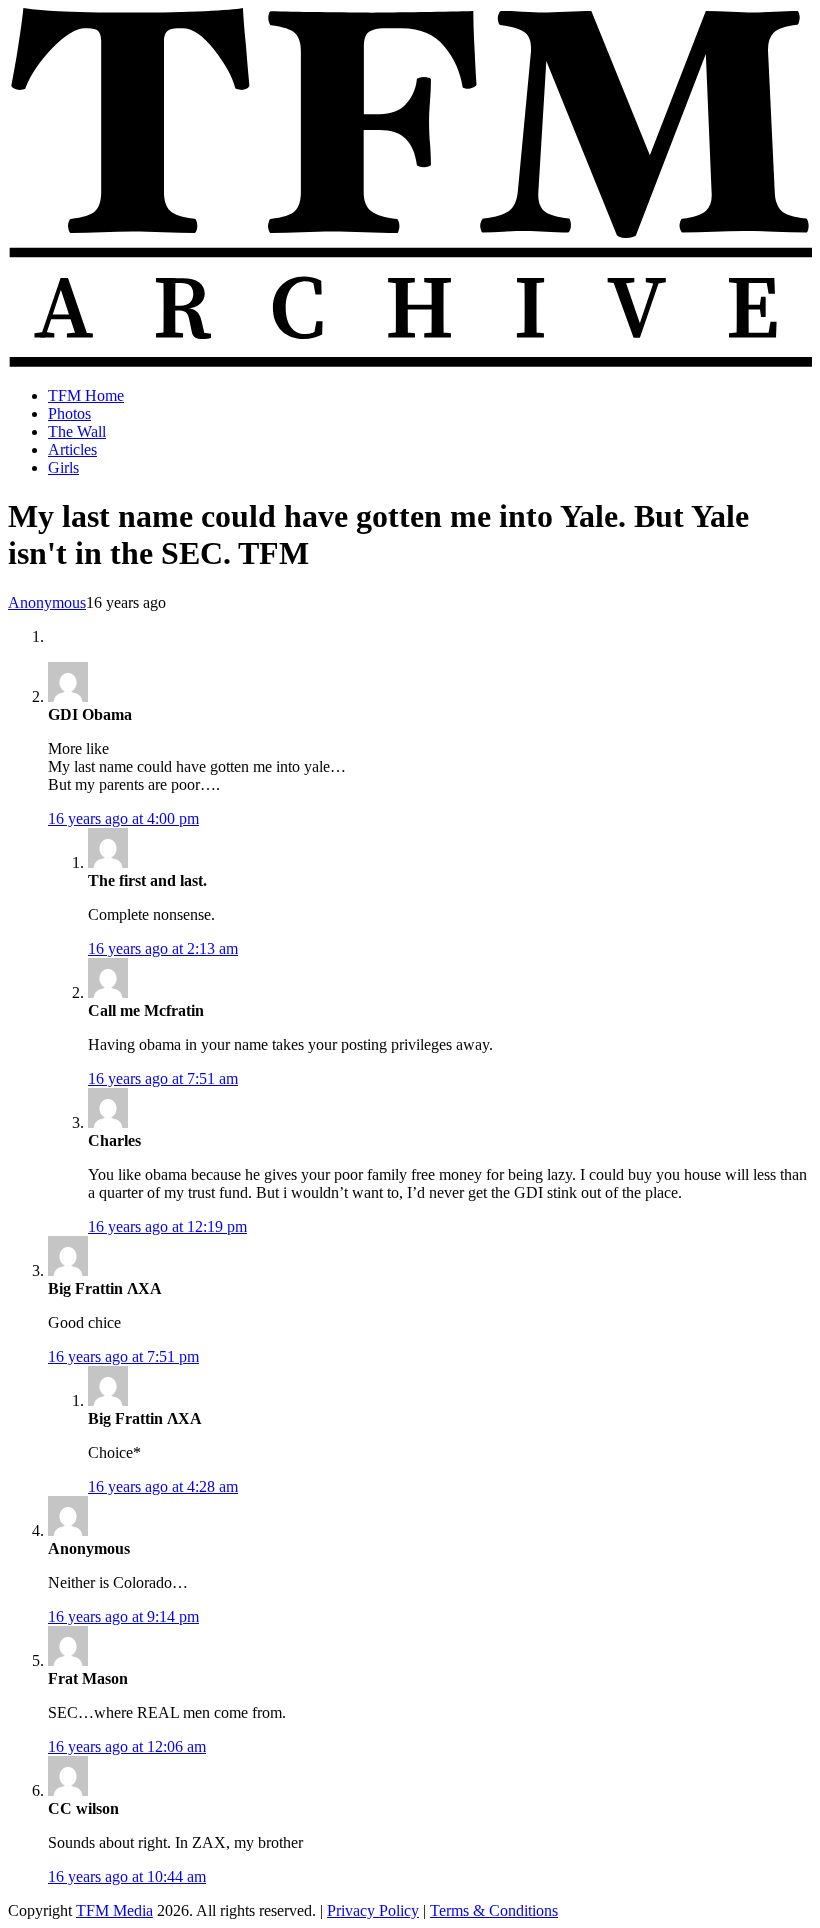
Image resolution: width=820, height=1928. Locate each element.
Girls (63, 467)
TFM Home (86, 395)
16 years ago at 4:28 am (163, 1486)
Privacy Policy (373, 1910)
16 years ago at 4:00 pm (123, 818)
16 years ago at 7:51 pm (123, 1356)
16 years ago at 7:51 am (163, 1078)
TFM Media (114, 1910)
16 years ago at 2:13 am (163, 948)
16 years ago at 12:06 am (127, 1746)
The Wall (77, 431)
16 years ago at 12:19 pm (167, 1226)
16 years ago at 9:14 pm (123, 1616)
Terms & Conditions (494, 1910)
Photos (69, 413)
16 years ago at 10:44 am (127, 1876)
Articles (72, 449)
